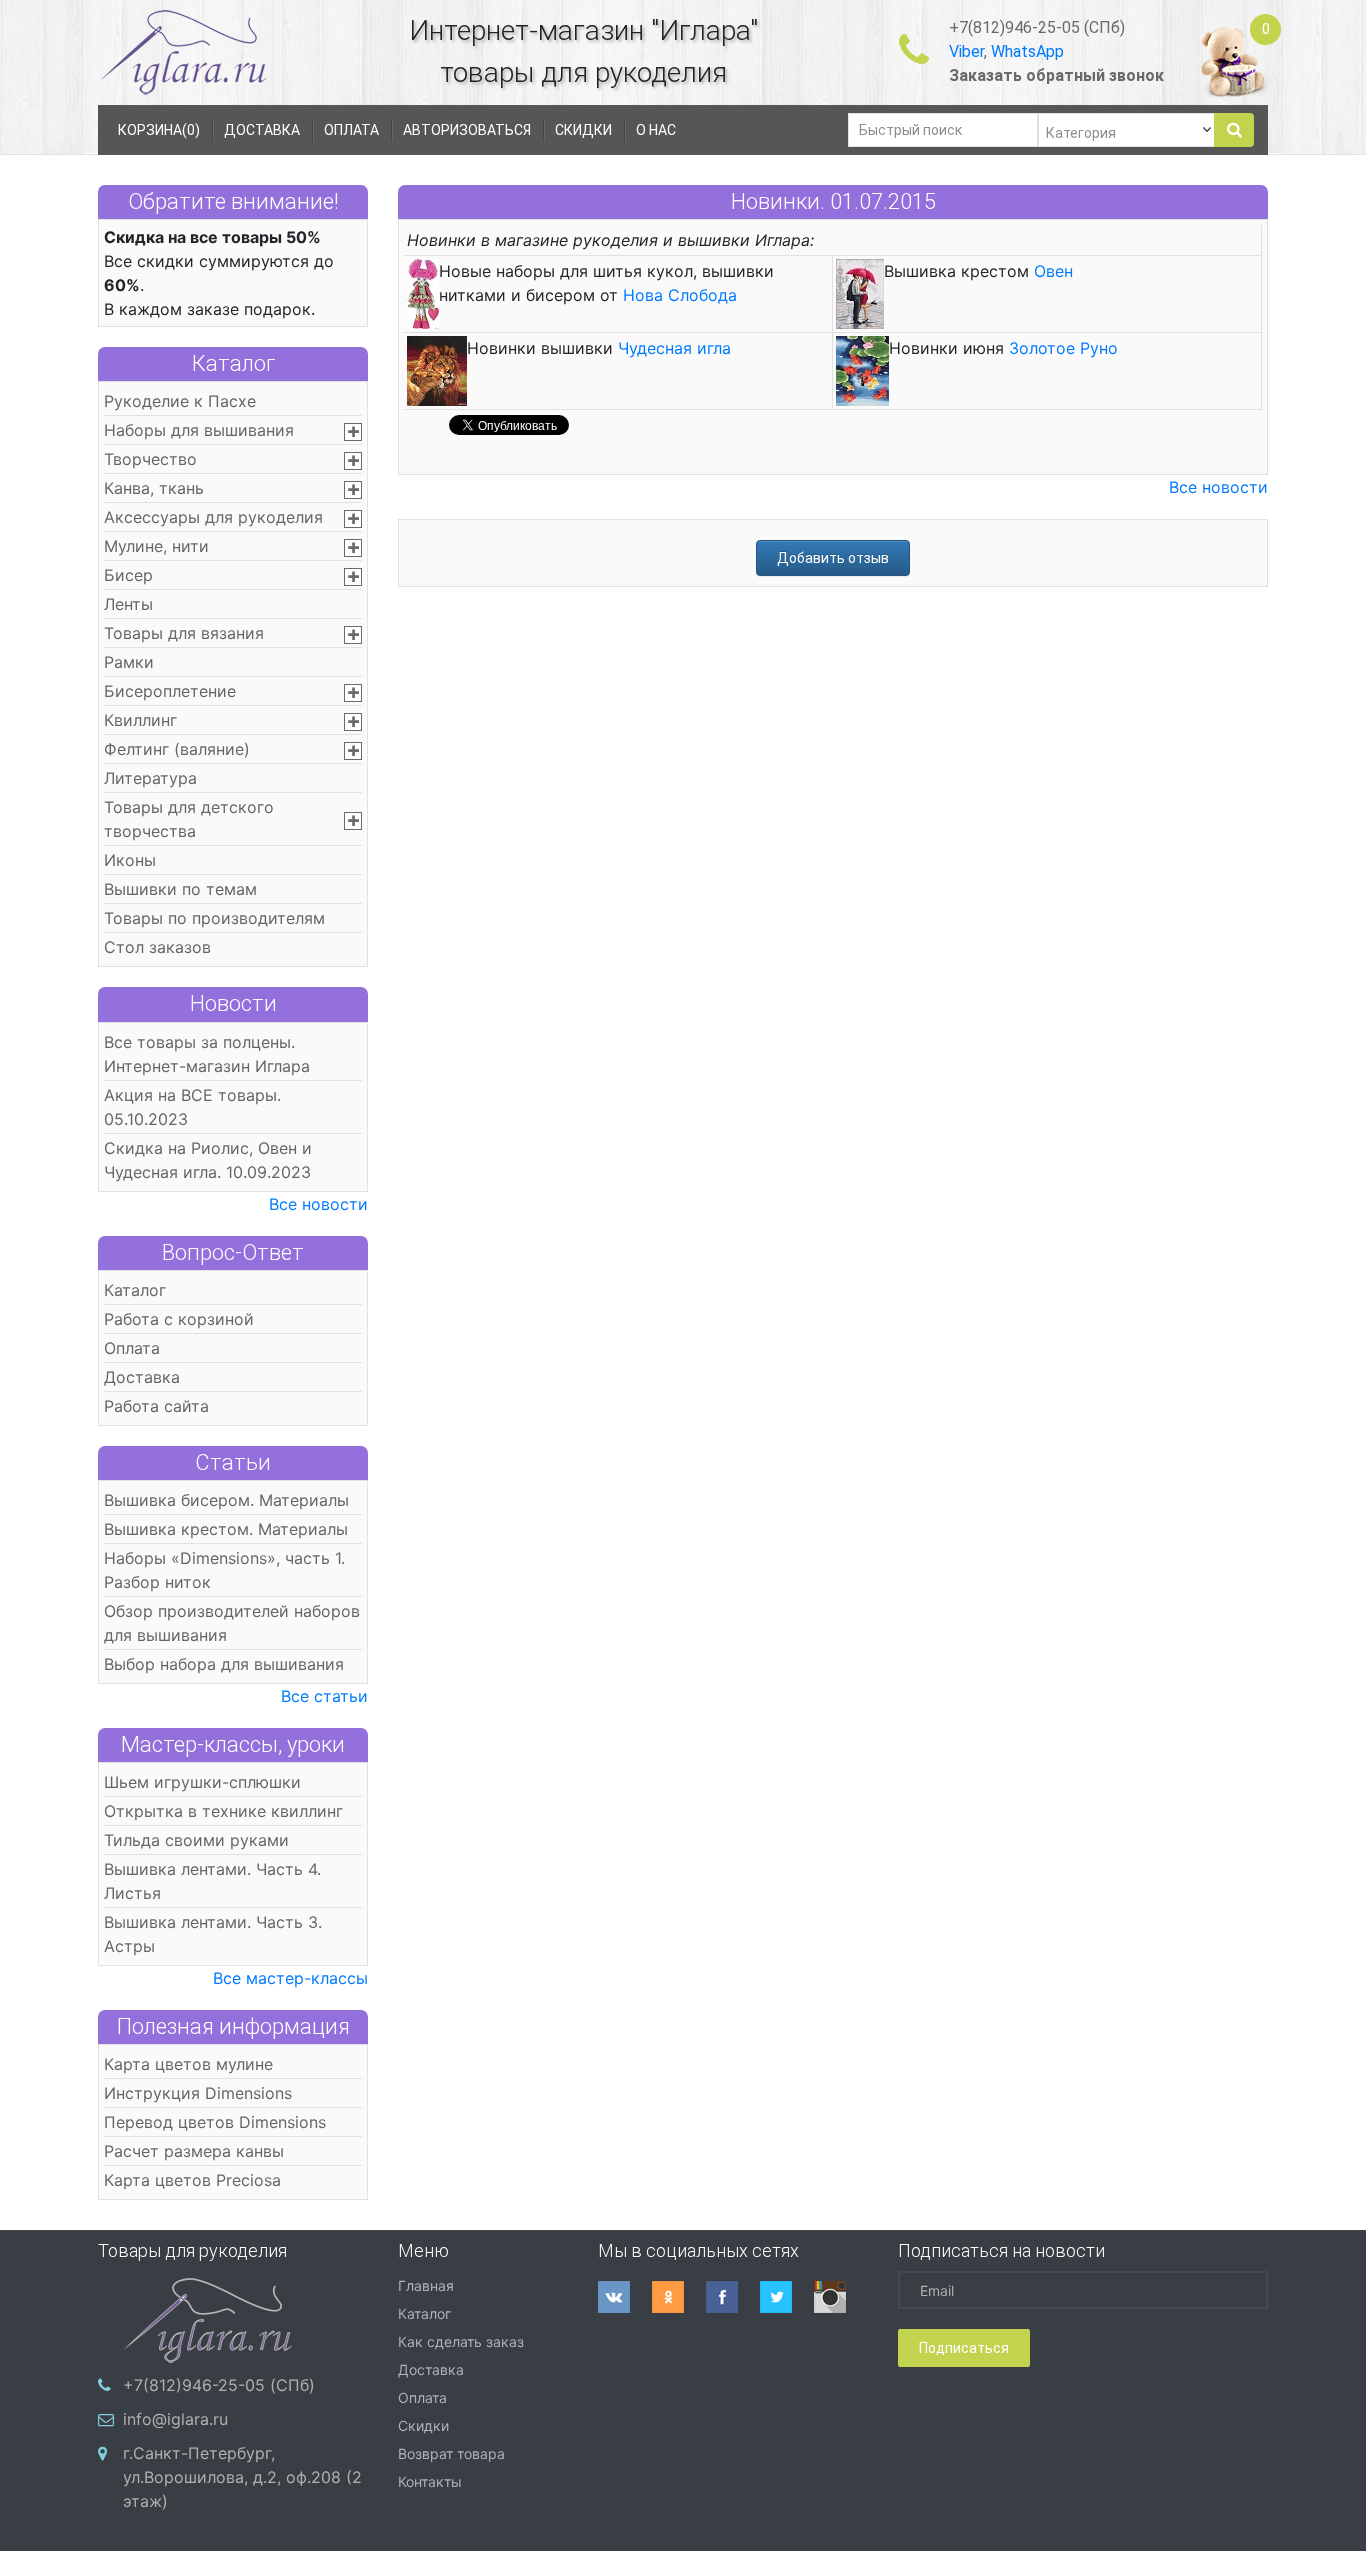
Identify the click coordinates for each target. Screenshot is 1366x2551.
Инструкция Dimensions (198, 2093)
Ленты (128, 604)
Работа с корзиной (179, 1319)
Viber (966, 51)
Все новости (318, 1204)
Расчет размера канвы (194, 2151)
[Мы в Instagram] (841, 2297)
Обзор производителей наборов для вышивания (232, 1623)
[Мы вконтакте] (625, 2297)
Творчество (150, 459)
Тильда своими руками (196, 1840)
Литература (150, 778)
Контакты (430, 2481)
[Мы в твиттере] (787, 2297)
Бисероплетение (170, 691)
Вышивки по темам (180, 889)
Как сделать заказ (461, 2341)
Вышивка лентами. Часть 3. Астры (213, 1934)
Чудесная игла (674, 348)
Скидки (423, 2425)
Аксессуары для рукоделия (213, 517)
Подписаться (964, 2348)
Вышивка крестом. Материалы (226, 1529)
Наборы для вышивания (199, 430)
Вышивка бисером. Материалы (226, 1500)
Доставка (142, 1377)
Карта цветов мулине (188, 2064)
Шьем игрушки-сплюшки (202, 1782)
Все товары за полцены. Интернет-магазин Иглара (207, 1054)
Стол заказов (157, 947)
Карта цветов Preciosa (192, 2180)
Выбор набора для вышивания (224, 1664)
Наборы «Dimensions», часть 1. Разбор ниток (224, 1570)
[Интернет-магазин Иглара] (183, 51)
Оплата (132, 1348)
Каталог (233, 363)
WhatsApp (1027, 51)
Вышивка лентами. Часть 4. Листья (212, 1881)
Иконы (130, 860)
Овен (1053, 271)
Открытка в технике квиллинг (223, 1811)
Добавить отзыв (833, 558)
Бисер (128, 575)
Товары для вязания (184, 633)
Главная (426, 2285)
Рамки (129, 662)
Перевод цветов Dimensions (215, 2122)
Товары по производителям (214, 918)
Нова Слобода (680, 295)
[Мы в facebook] (733, 2297)
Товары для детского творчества (189, 819)
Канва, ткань (154, 488)
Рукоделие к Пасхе (180, 401)
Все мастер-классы (290, 1978)
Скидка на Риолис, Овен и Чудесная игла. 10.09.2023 (208, 1160)
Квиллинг (140, 720)
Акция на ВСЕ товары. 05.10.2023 (192, 1107)
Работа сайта (156, 1406)
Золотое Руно (1063, 348)
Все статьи (324, 1696)
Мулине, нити (156, 546)
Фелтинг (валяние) (177, 749)
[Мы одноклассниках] (679, 2297)
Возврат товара (451, 2453)
